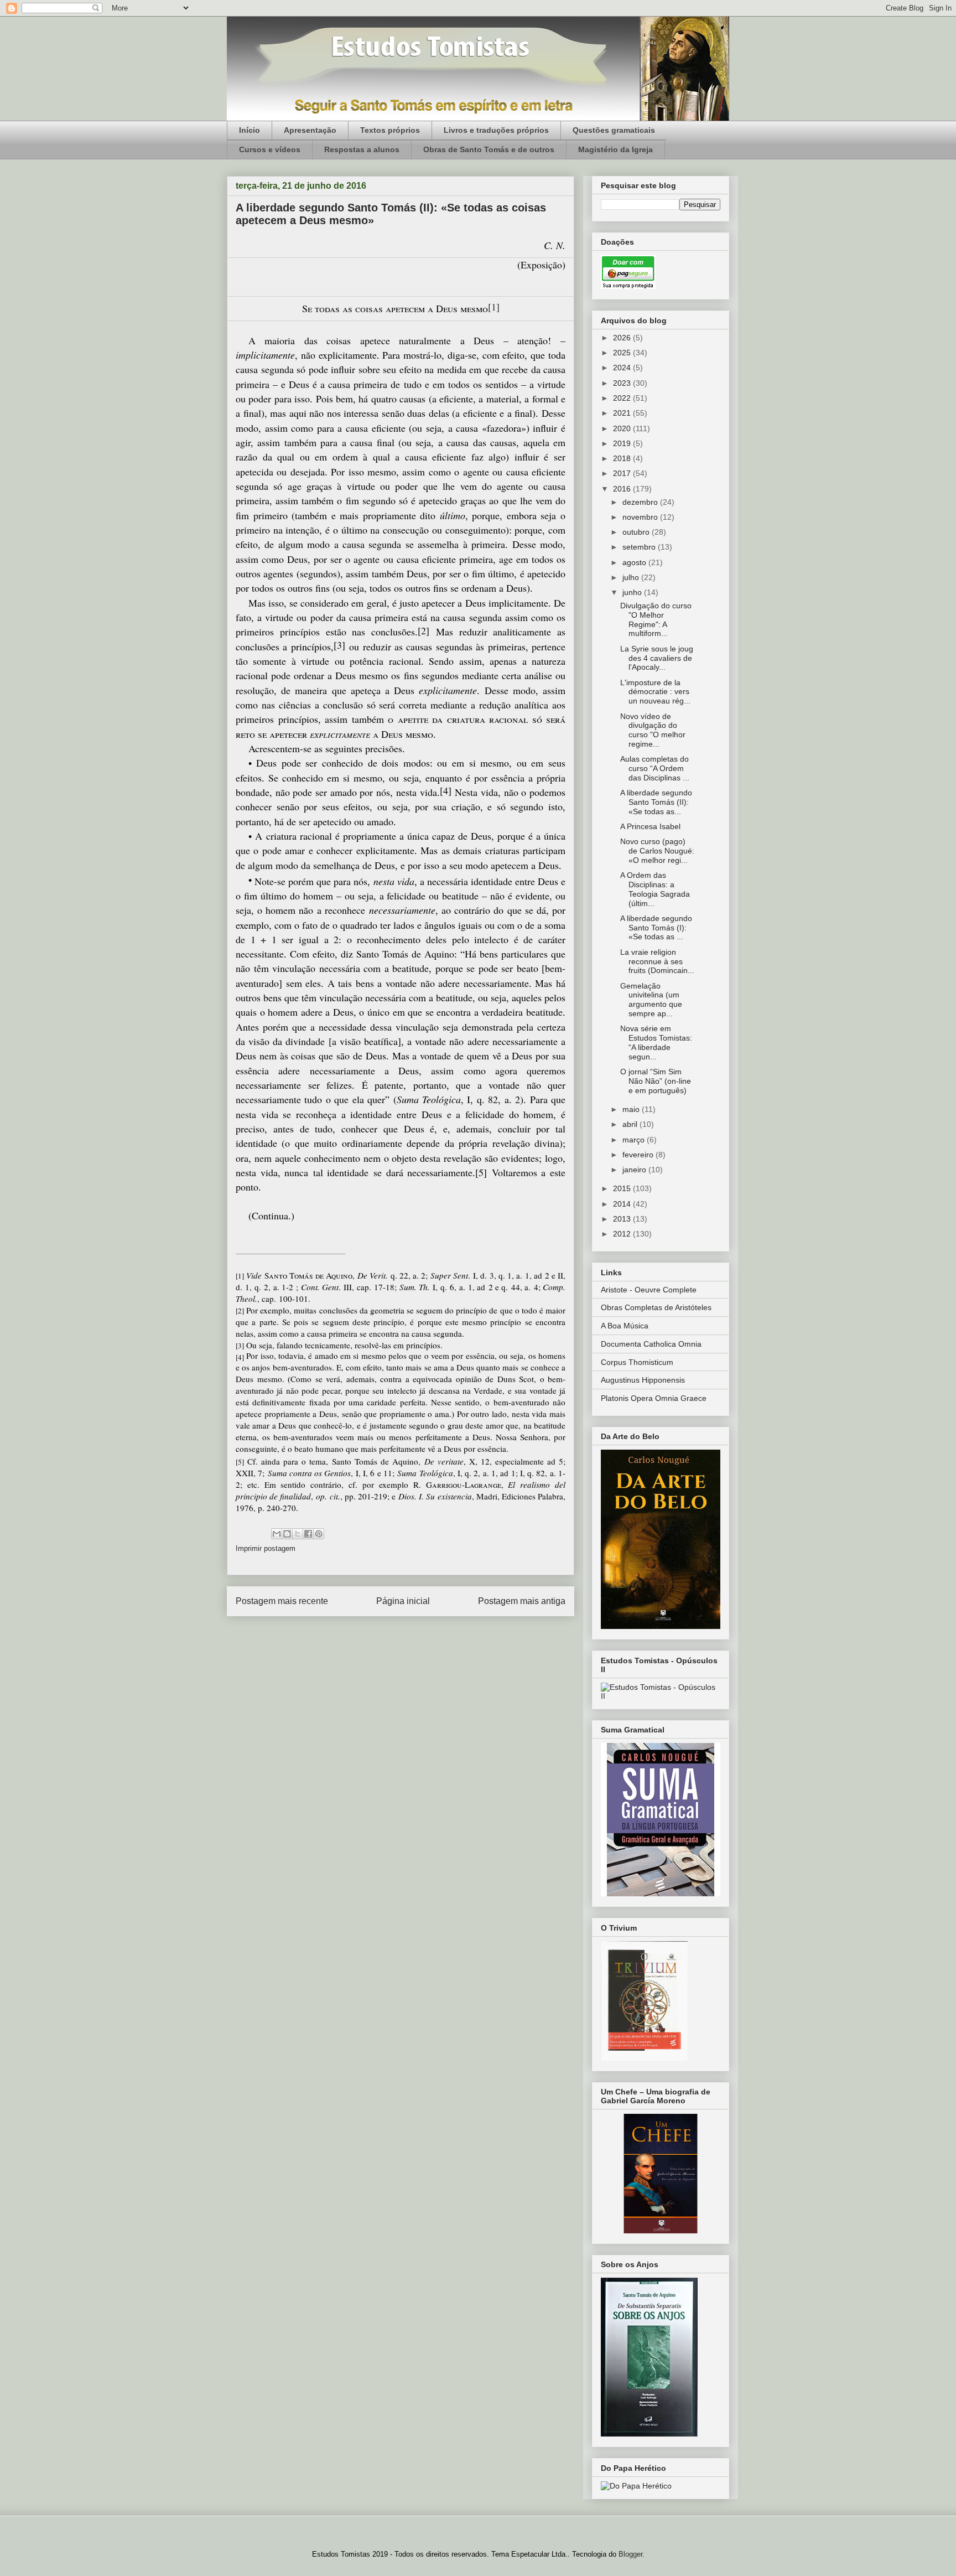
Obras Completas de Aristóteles (656, 1307)
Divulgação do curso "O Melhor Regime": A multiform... (656, 619)
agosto (635, 562)
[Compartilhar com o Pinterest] (319, 1534)
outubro (637, 532)
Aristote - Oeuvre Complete (649, 1290)
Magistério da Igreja (615, 149)
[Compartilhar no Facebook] (308, 1534)
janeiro (635, 1170)
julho (632, 577)
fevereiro (639, 1155)
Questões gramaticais (614, 130)
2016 (623, 489)
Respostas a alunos (362, 149)
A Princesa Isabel (650, 826)
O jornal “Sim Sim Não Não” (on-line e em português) (656, 1081)
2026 (623, 338)
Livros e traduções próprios (496, 130)
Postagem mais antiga (522, 1601)
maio (632, 1109)
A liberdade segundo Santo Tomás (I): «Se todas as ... (656, 928)
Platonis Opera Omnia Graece (654, 1398)
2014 (623, 1204)
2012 (623, 1234)
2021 (623, 413)
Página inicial (403, 1601)
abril (631, 1124)
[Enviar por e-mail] (277, 1534)
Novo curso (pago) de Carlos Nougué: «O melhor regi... (657, 851)
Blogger (630, 2554)
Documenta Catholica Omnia (651, 1344)
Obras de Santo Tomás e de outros (489, 149)
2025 (623, 353)
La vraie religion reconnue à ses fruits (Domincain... (657, 961)
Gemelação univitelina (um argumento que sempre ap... (651, 1000)
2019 (623, 443)
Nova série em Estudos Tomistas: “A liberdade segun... (656, 1042)
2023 (623, 383)
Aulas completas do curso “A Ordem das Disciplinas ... (655, 768)
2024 (623, 368)
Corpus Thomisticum (637, 1362)
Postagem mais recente (282, 1601)
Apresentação (310, 130)
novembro (641, 517)
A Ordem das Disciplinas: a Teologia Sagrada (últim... (655, 889)
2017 (623, 473)
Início (250, 130)
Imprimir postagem (266, 1548)
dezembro (641, 502)
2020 (623, 428)
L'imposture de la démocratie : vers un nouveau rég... (655, 692)
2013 (623, 1219)
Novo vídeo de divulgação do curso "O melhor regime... (653, 730)
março (635, 1140)
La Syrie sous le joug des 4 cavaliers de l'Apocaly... (657, 658)
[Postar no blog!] (287, 1534)
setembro (640, 547)
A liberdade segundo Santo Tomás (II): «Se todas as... (656, 802)
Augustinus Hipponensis (643, 1380)
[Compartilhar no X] (298, 1534)
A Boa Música (625, 1326)
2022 (623, 398)
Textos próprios (390, 130)
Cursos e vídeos (270, 149)
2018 (623, 458)
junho (633, 592)
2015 (623, 1188)
